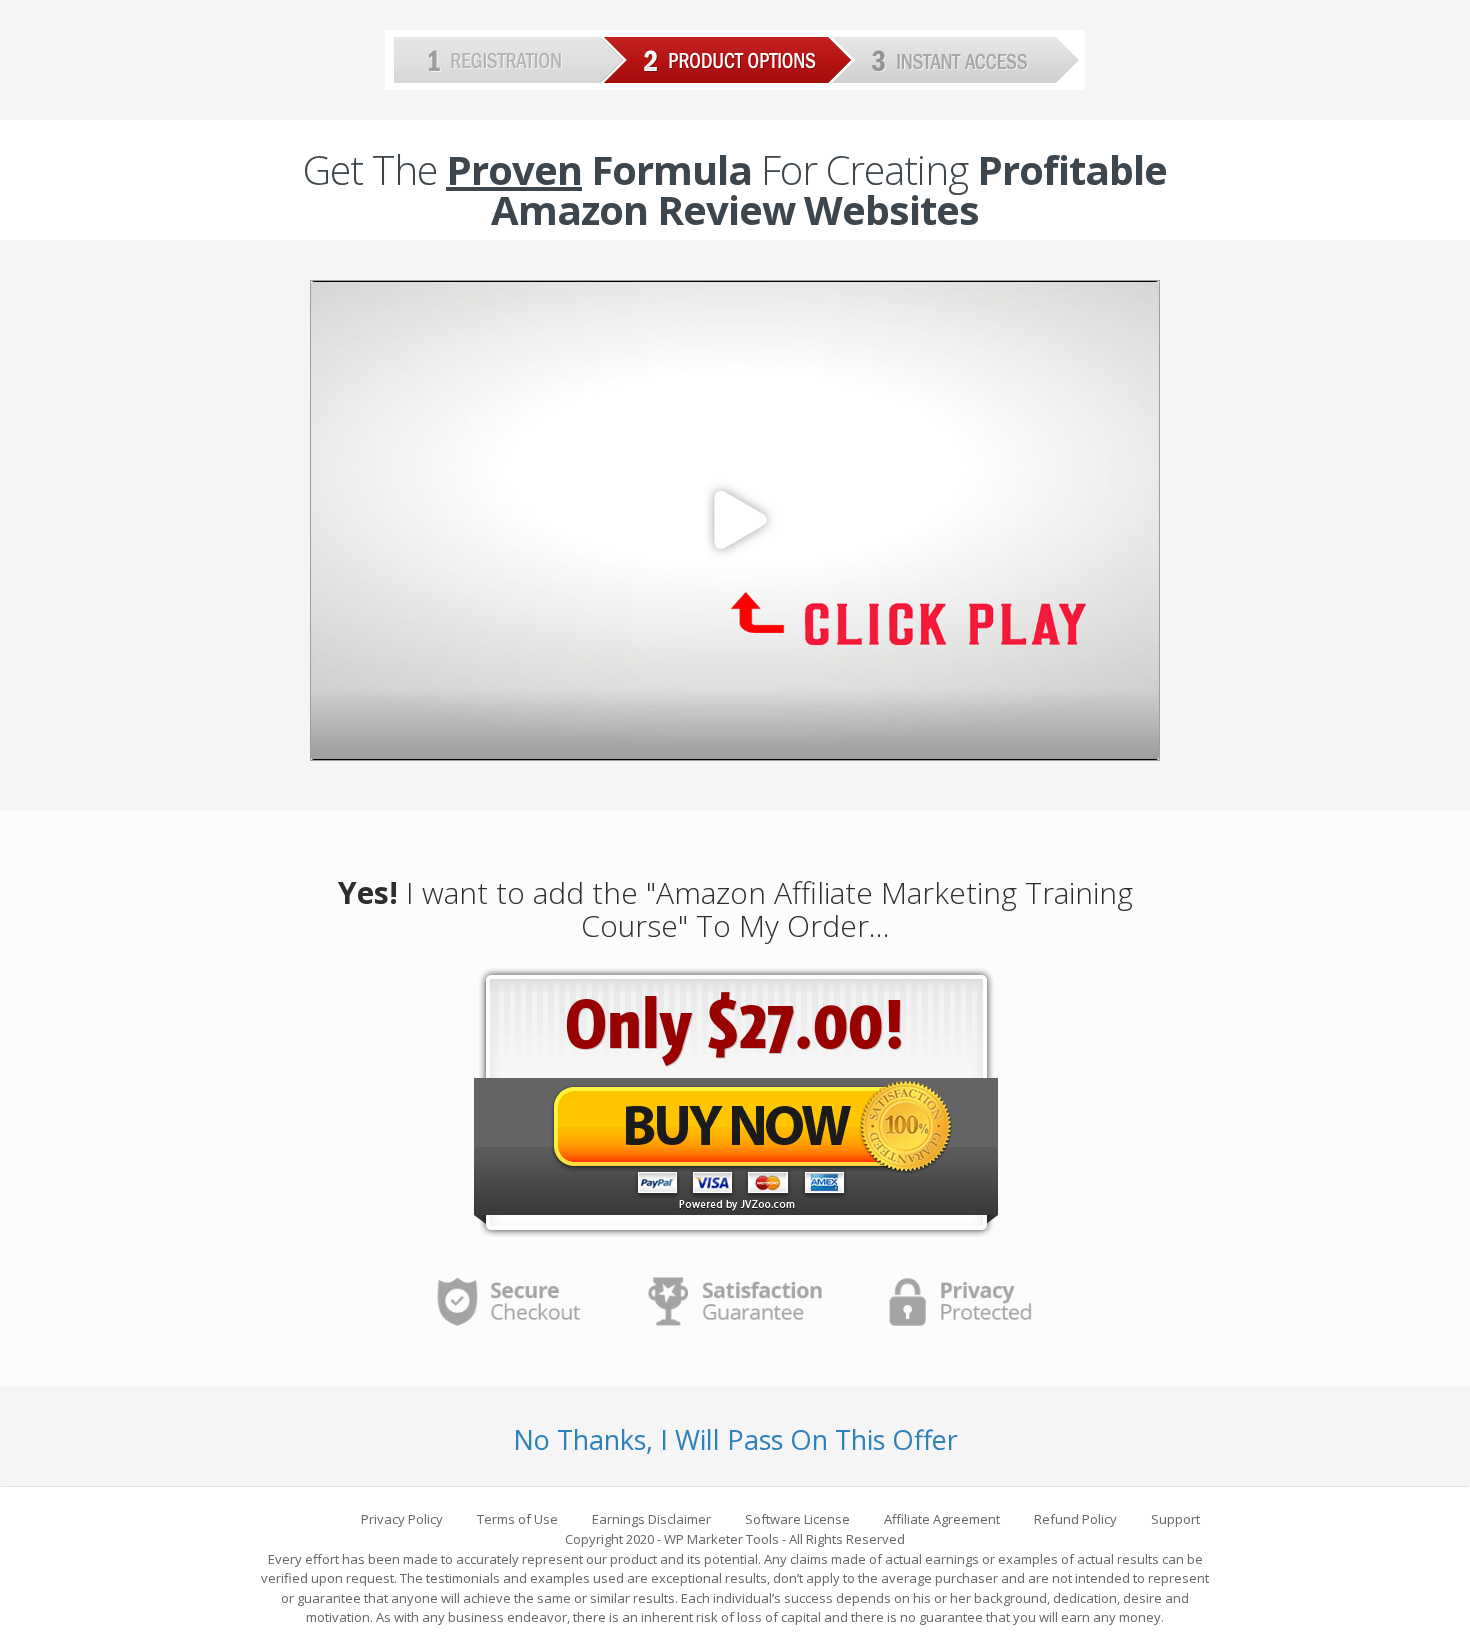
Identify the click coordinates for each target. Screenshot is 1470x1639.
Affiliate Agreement (942, 1519)
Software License (797, 1519)
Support (1175, 1519)
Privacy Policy (402, 1519)
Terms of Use (517, 1519)
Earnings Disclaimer (651, 1519)
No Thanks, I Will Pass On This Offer (735, 1439)
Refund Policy (1075, 1519)
